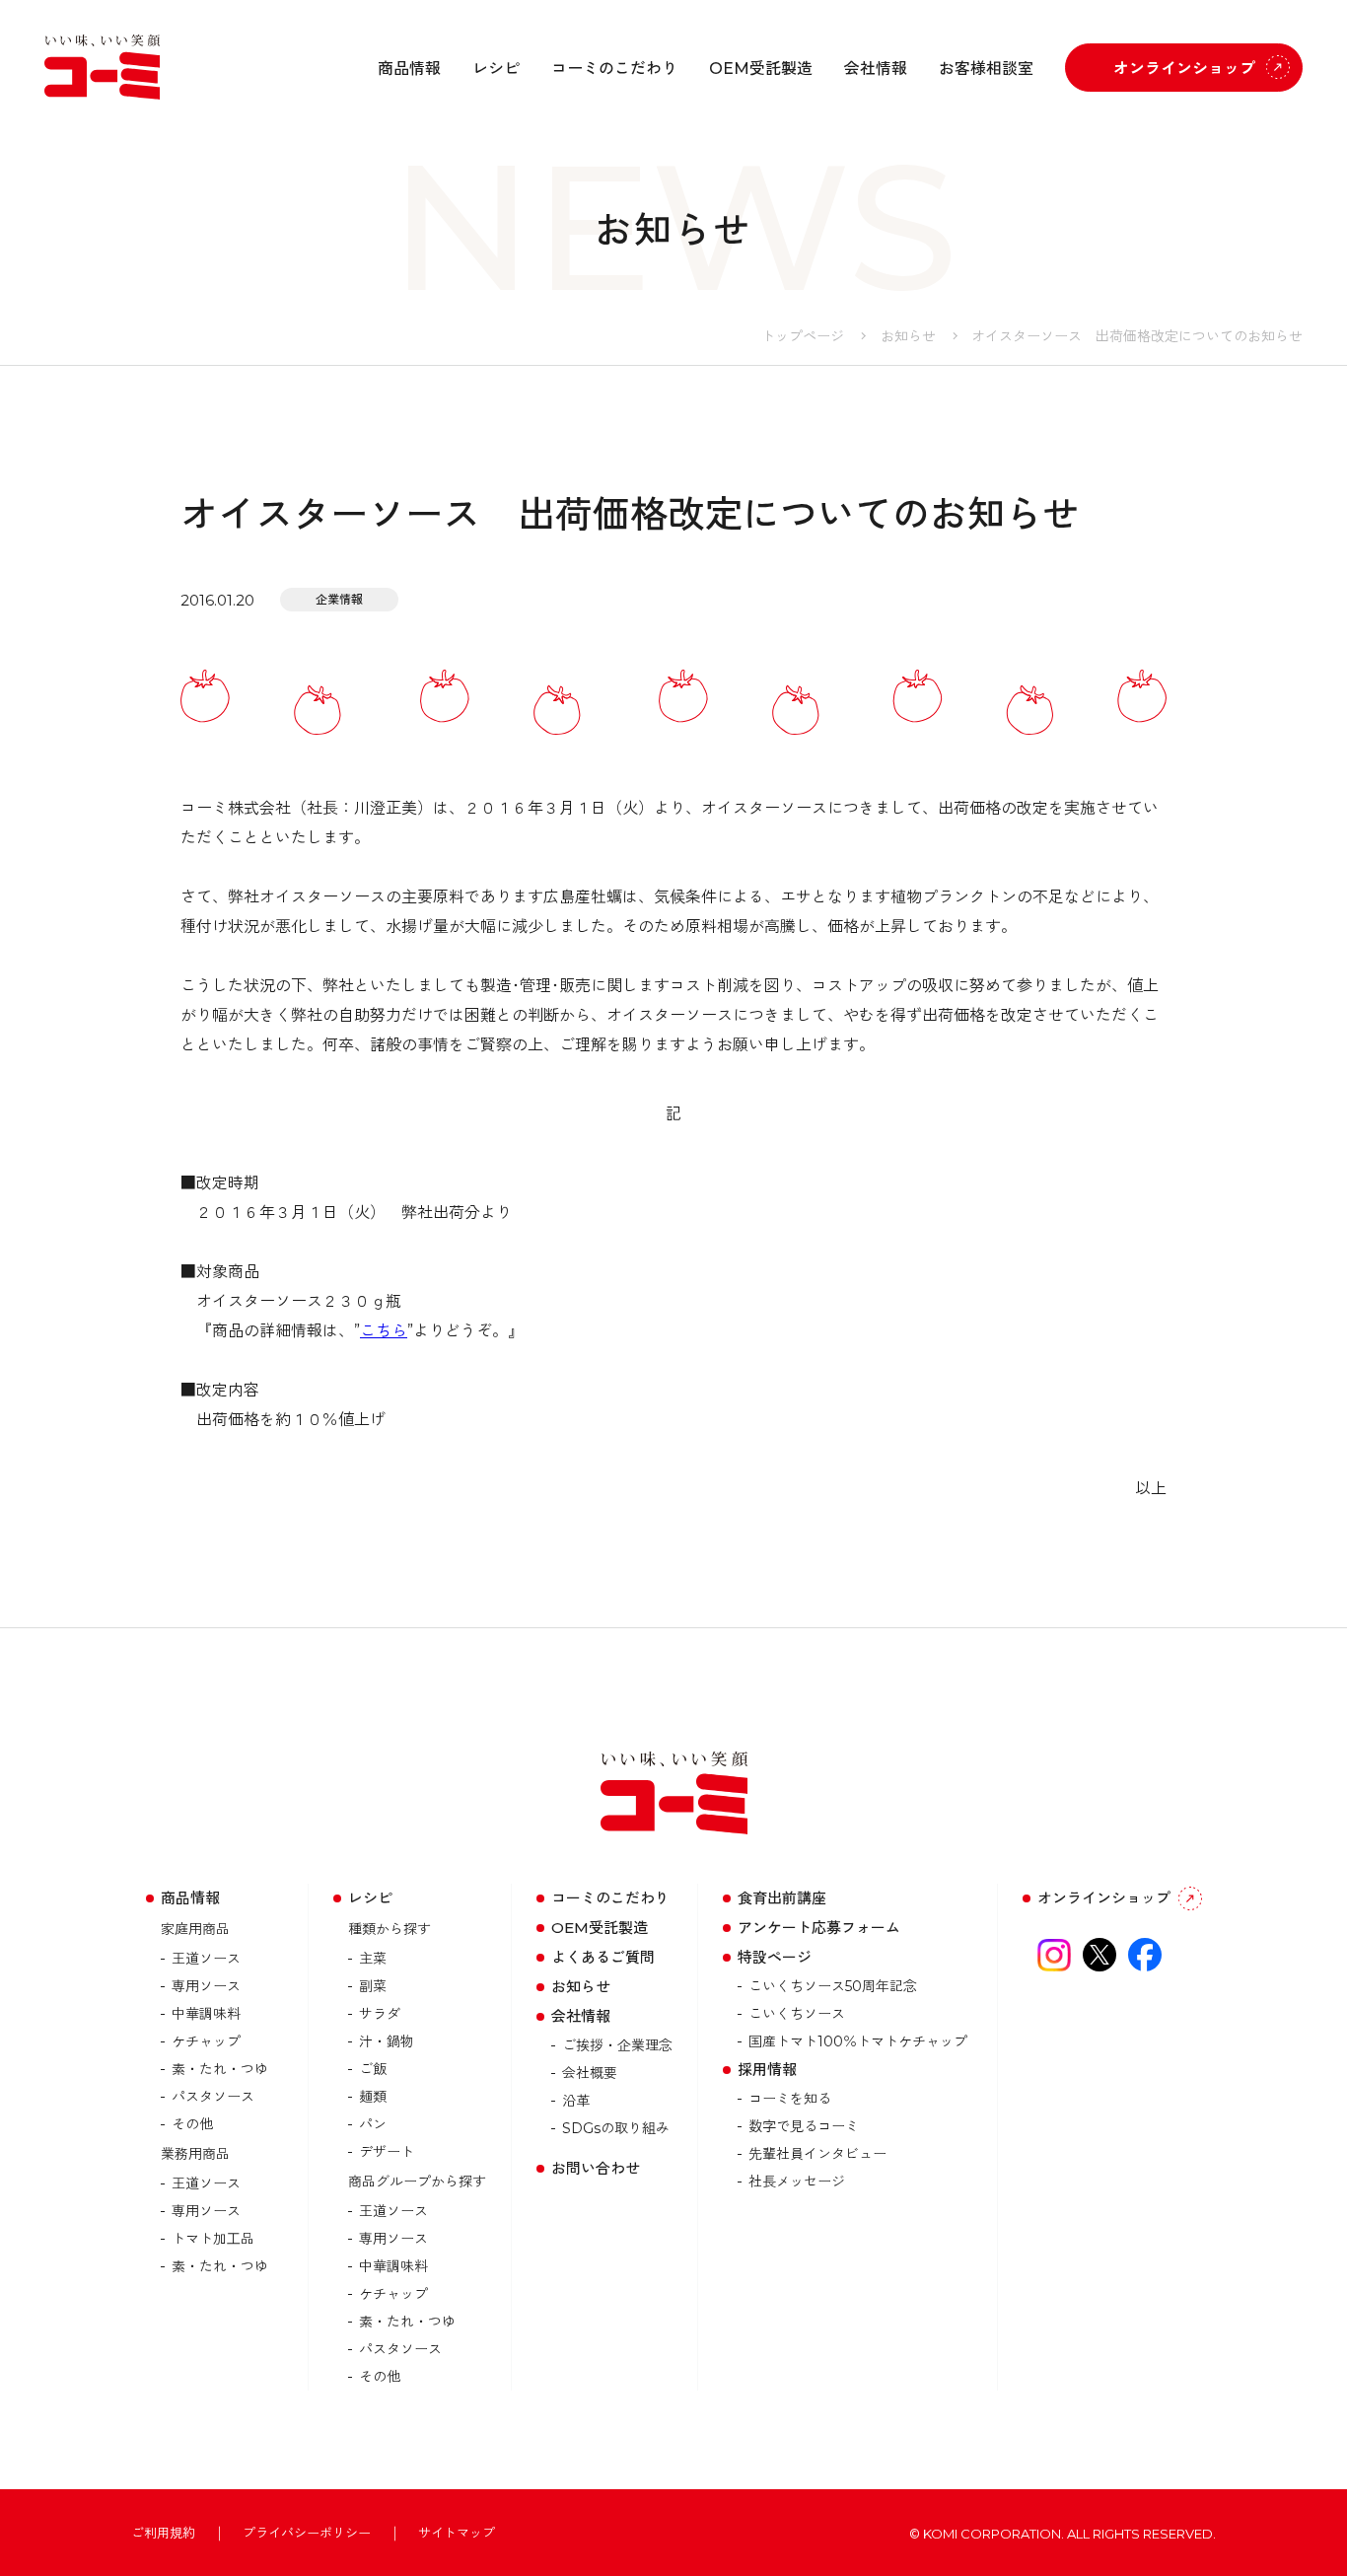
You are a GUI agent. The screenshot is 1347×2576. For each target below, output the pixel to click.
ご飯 (373, 2069)
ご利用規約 (163, 2533)
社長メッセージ (797, 2182)
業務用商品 (195, 2154)
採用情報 (767, 2070)
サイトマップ (457, 2533)
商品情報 (409, 69)
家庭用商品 (195, 1929)
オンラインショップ (1184, 69)
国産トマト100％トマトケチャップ (858, 2041)
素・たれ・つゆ (220, 2069)
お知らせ (908, 336)
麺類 (373, 2097)
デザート (387, 2152)
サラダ (380, 2014)
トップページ (803, 336)
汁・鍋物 (387, 2041)
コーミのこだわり (614, 69)
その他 (192, 2124)
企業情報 (339, 599)
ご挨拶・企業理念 (617, 2045)
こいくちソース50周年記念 (833, 1986)
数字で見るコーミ (804, 2126)
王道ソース (206, 1959)
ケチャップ (206, 2041)
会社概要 (590, 2073)
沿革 (576, 2101)
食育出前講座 (782, 1898)
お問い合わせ (596, 2168)
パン (373, 2124)
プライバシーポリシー (307, 2533)
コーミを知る (790, 2099)
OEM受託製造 (761, 69)
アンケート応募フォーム (819, 1928)
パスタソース (213, 2097)
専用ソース (206, 1986)
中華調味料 (206, 2014)
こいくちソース (797, 2014)
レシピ (496, 69)
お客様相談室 (986, 69)
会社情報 (876, 69)
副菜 (373, 1986)
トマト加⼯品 (213, 2239)
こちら (384, 1331)
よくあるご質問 (603, 1957)
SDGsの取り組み (616, 2128)
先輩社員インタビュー (817, 2154)
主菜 (373, 1959)
